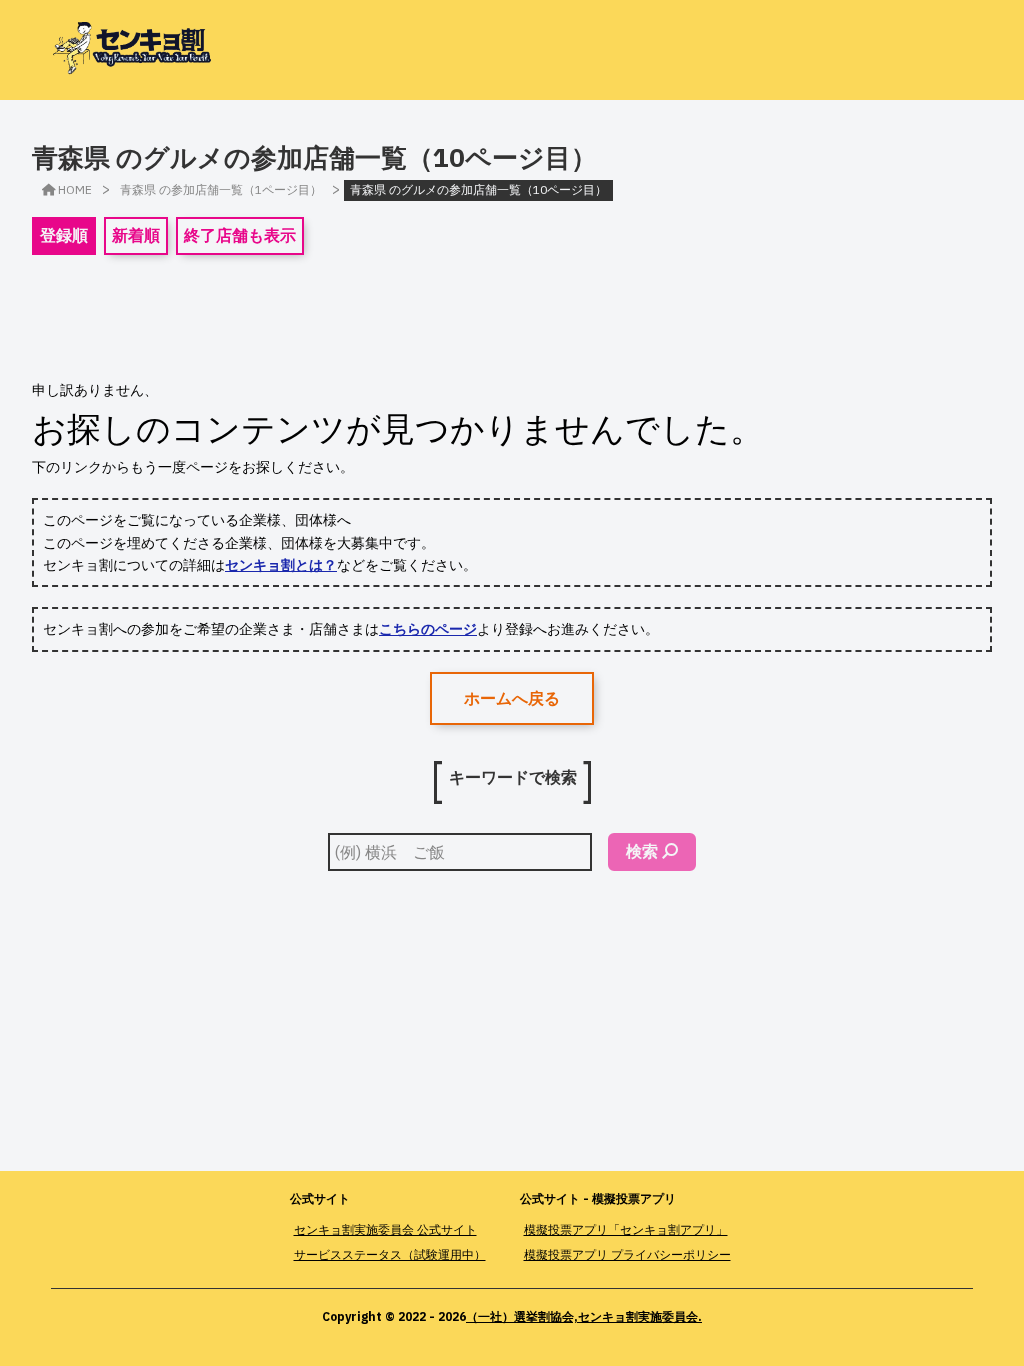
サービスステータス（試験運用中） (390, 1254)
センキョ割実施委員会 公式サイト (385, 1229)
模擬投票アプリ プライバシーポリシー (627, 1254)
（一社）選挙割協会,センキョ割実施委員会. (584, 1316)
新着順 (136, 235)
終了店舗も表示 (240, 235)
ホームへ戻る (512, 698)
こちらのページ (428, 629)
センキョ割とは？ (281, 565)
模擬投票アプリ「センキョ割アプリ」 (626, 1229)
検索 (642, 851)
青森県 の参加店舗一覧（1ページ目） (221, 189)
